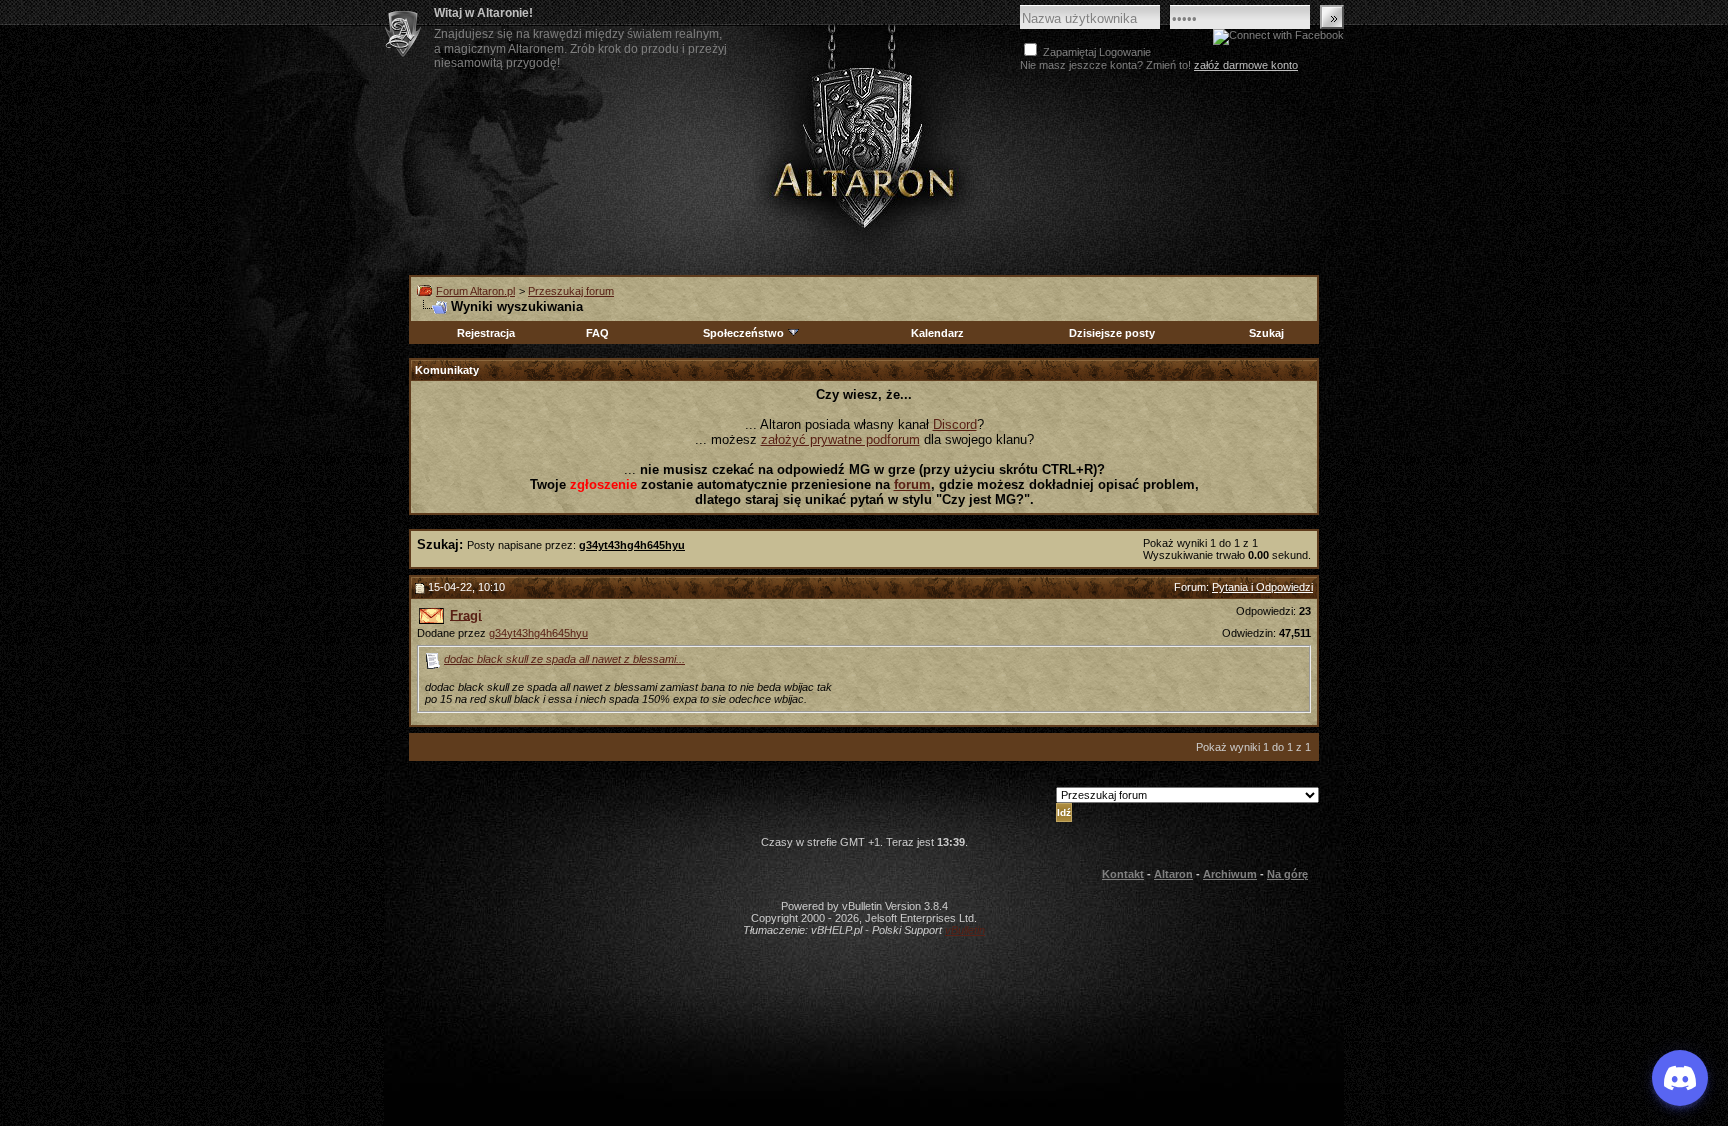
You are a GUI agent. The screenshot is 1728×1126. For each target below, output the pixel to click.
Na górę (1287, 874)
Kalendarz (937, 333)
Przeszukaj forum (571, 291)
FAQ (597, 333)
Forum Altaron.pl (475, 291)
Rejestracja (486, 333)
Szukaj (1266, 333)
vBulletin (965, 930)
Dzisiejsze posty (1112, 333)
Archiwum (1230, 874)
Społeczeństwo (743, 333)
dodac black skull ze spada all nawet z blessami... (564, 659)
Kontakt (1123, 874)
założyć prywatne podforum (840, 439)
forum (912, 484)
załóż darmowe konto (1246, 65)
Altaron (864, 146)
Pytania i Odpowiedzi (1262, 587)
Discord (955, 424)
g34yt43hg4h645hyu (538, 633)
